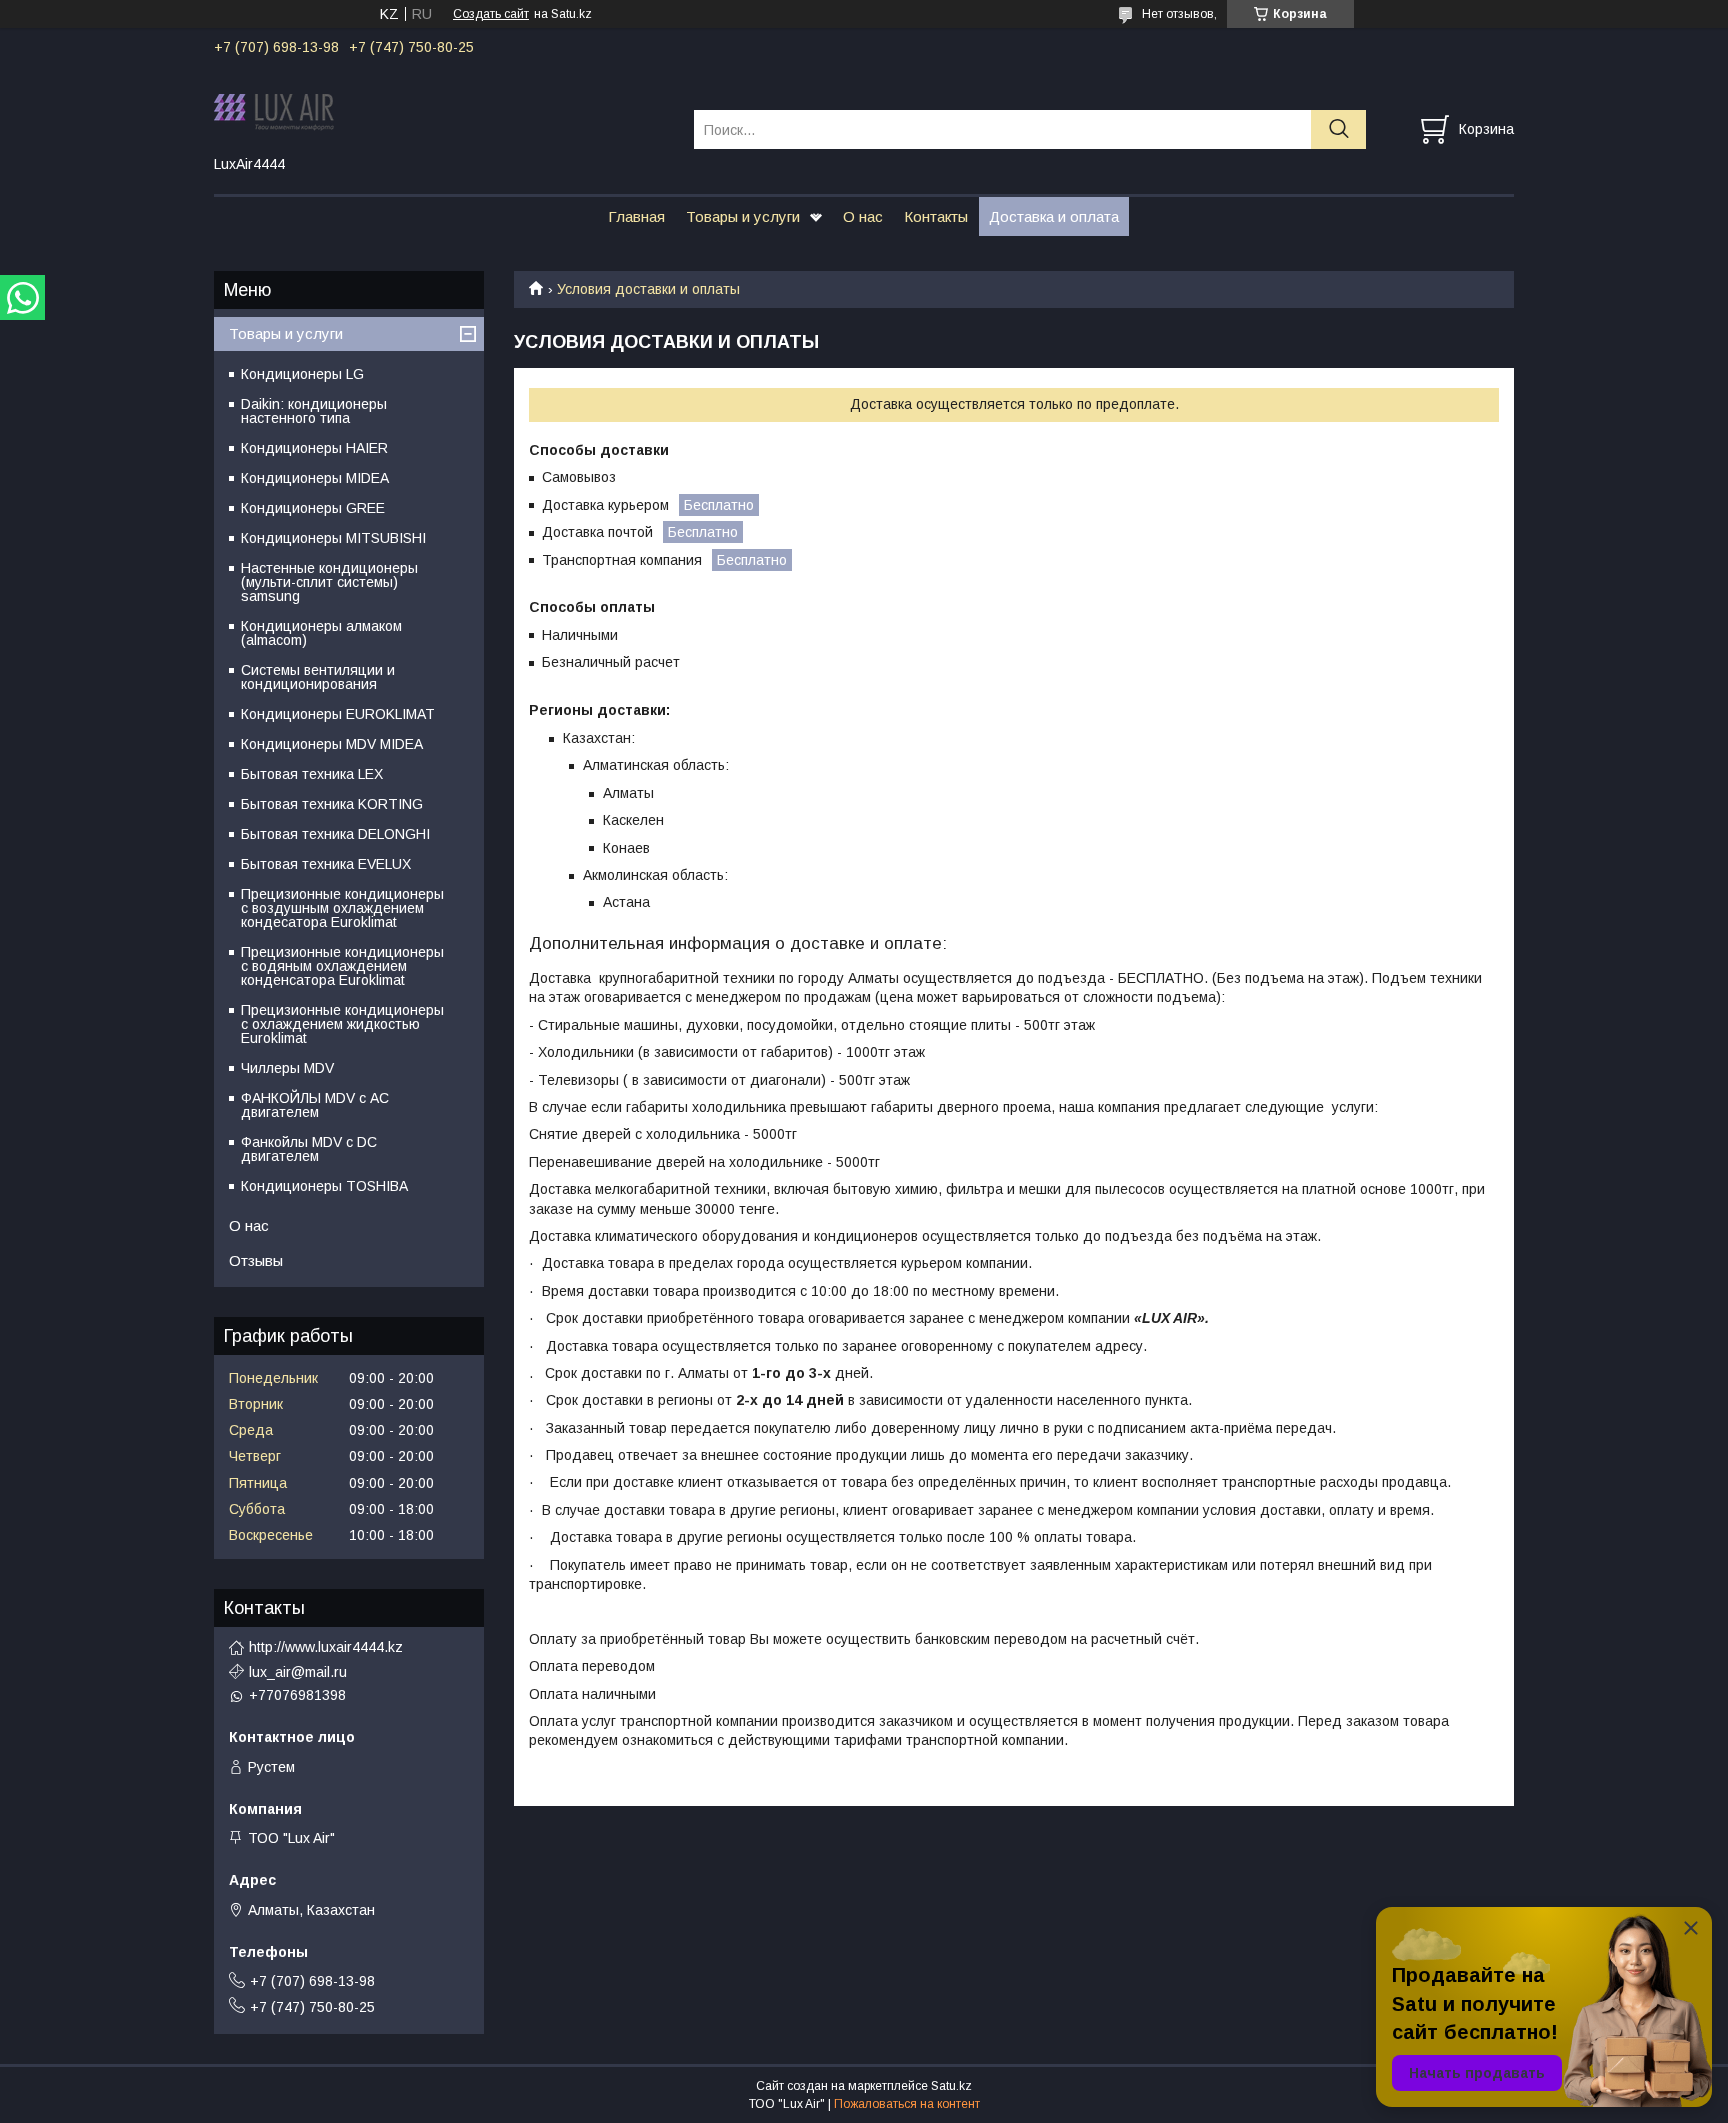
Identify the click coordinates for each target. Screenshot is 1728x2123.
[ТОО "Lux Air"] (441, 111)
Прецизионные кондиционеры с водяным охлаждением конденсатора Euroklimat (342, 966)
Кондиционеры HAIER (314, 448)
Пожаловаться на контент (907, 2104)
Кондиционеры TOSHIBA (324, 1186)
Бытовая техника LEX (312, 774)
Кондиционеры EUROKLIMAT (338, 714)
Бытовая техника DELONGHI (335, 834)
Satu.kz (951, 2086)
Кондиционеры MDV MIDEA (332, 744)
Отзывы (256, 1260)
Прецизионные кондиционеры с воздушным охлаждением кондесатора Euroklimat (342, 908)
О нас (863, 216)
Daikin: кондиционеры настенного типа (314, 411)
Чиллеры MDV (287, 1068)
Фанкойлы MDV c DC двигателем (309, 1149)
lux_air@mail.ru (298, 1672)
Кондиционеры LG (302, 374)
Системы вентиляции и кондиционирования (318, 677)
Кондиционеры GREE (313, 508)
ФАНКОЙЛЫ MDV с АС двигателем (315, 1105)
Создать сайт (491, 14)
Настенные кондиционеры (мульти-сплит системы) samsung (329, 582)
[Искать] (1338, 129)
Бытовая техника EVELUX (326, 864)
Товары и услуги (743, 216)
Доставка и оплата (1054, 216)
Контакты (936, 216)
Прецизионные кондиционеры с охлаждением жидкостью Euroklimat (342, 1024)
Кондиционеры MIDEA (315, 478)
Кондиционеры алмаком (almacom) (321, 633)
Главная (636, 216)
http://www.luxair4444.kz (326, 1647)
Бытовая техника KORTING (332, 804)
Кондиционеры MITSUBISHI (333, 538)
